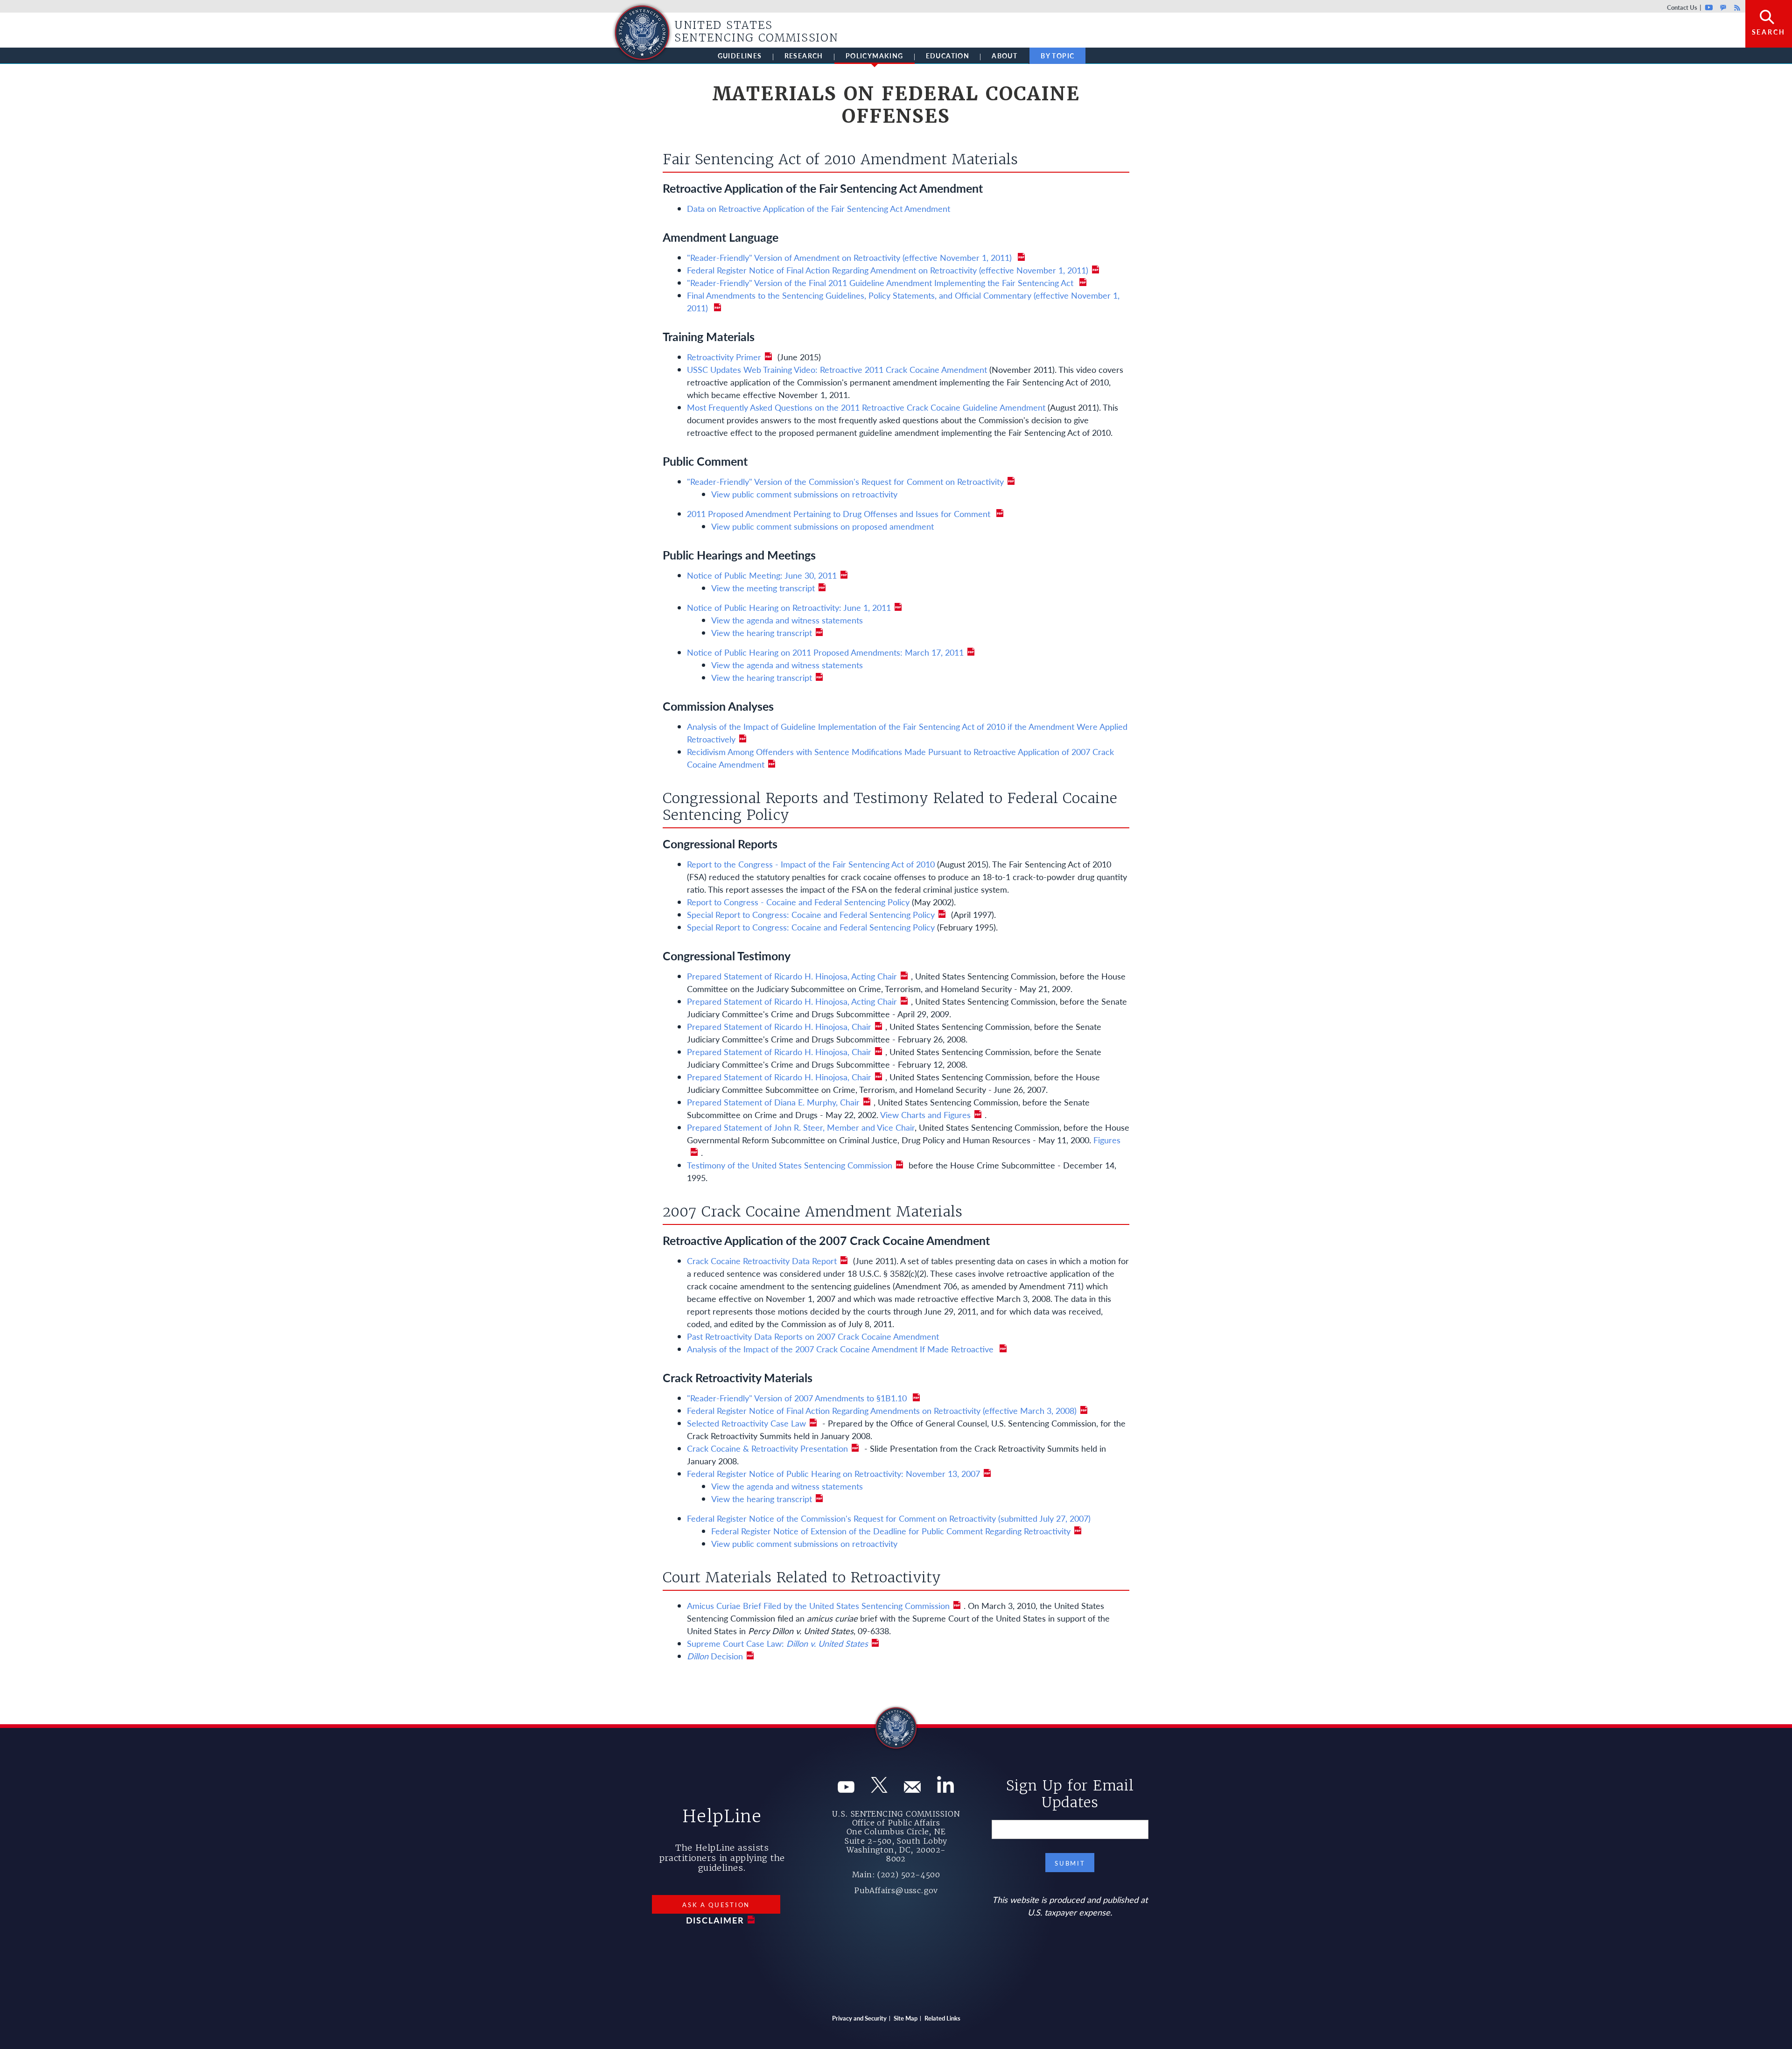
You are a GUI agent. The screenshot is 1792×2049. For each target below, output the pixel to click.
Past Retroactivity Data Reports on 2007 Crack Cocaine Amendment (813, 1336)
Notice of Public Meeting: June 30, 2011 (762, 575)
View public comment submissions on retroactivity (804, 494)
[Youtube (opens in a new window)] (846, 1789)
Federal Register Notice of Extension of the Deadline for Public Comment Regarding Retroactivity (891, 1531)
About (1004, 56)
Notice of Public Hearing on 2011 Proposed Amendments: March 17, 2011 (825, 652)
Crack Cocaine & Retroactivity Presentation (767, 1448)
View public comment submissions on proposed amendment (822, 526)
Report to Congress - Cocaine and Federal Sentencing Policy (798, 902)
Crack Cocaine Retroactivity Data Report (762, 1261)
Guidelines (740, 56)
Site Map (906, 2018)
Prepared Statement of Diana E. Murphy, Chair (773, 1102)
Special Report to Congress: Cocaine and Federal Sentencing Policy (811, 914)
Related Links (942, 2018)
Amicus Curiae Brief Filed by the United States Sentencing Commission (818, 1605)
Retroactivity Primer (724, 357)
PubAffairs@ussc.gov (896, 1890)
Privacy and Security (859, 2018)
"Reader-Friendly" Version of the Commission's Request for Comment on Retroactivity (845, 481)
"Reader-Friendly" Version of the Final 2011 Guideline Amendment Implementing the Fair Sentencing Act (881, 283)
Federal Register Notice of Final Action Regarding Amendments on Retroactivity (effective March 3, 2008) (882, 1410)
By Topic (1057, 56)
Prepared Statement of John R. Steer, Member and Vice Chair (801, 1127)
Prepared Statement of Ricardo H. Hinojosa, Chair (779, 1026)
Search (1769, 32)
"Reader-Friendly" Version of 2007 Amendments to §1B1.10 (798, 1398)
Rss (1736, 7)
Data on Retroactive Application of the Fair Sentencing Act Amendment (819, 208)
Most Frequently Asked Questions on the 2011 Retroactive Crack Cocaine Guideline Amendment (866, 407)
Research (804, 56)
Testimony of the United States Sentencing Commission (790, 1165)
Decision (715, 1656)
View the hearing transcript (762, 633)
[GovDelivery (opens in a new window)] (912, 1789)
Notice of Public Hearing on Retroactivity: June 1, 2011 (789, 607)
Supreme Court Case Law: (777, 1643)
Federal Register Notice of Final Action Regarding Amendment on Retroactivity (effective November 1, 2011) (888, 270)
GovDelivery (1723, 7)
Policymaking (875, 56)
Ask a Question (716, 1905)
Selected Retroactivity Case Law (746, 1423)
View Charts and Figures (925, 1115)
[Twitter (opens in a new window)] (879, 1789)
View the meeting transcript (763, 588)
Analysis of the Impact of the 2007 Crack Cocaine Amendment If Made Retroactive (841, 1349)
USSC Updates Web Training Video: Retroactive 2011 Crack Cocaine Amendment (837, 369)
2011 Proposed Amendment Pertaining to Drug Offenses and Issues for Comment (840, 514)
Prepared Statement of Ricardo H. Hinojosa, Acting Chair (792, 976)
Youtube (1709, 7)
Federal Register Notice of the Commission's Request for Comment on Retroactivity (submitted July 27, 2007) (889, 1518)
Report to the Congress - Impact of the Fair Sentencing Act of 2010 (811, 864)
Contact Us (1682, 7)
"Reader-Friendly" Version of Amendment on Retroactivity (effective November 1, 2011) (850, 257)
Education (948, 56)
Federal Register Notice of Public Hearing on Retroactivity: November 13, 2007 (833, 1473)
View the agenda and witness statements (787, 620)
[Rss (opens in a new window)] (945, 1789)
